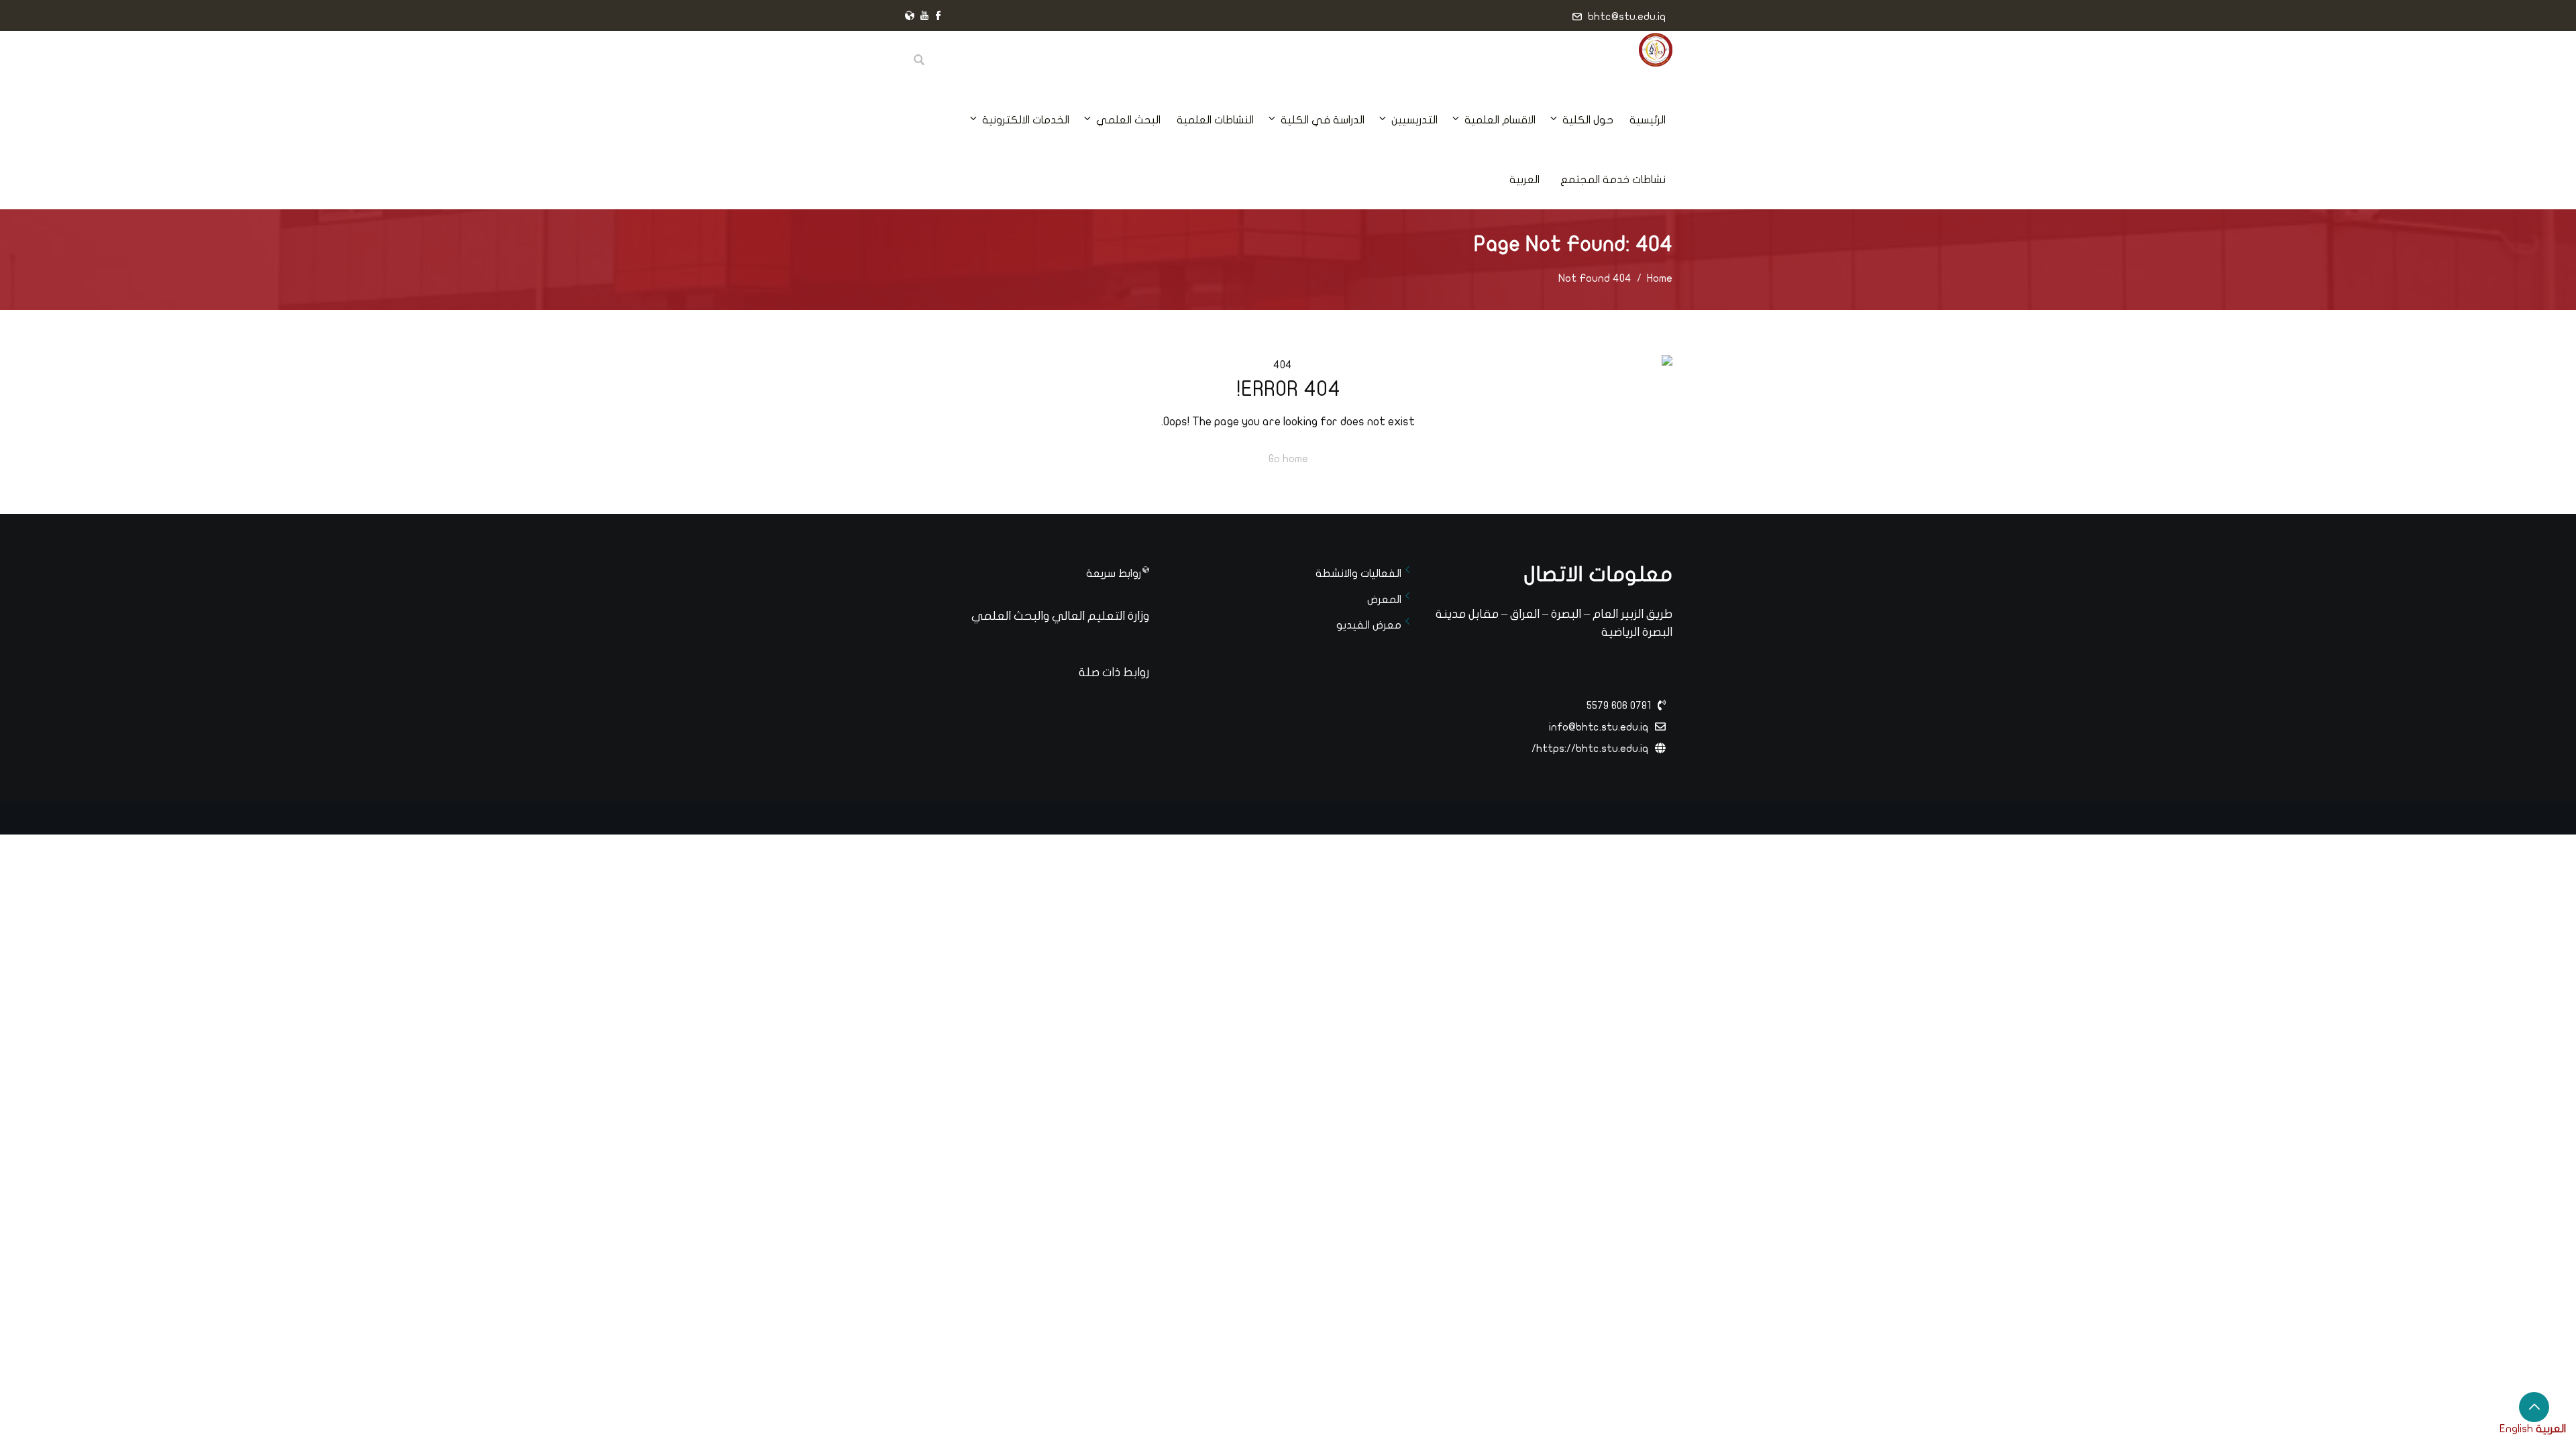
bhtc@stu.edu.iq (1627, 17)
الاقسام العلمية (1500, 120)
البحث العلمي (1128, 120)
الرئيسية (1648, 120)
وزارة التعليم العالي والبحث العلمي (1060, 616)
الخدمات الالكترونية (1026, 120)
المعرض (1384, 600)
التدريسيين (1414, 120)
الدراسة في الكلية (1323, 120)
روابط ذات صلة (1114, 673)
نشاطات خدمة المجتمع (1613, 180)
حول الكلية (1588, 120)
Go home (1288, 459)
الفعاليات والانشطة (1358, 574)
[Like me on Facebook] (938, 17)
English (2516, 1429)
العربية (1524, 180)
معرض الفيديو (1369, 625)
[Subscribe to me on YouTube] (924, 17)
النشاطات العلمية (1215, 120)
